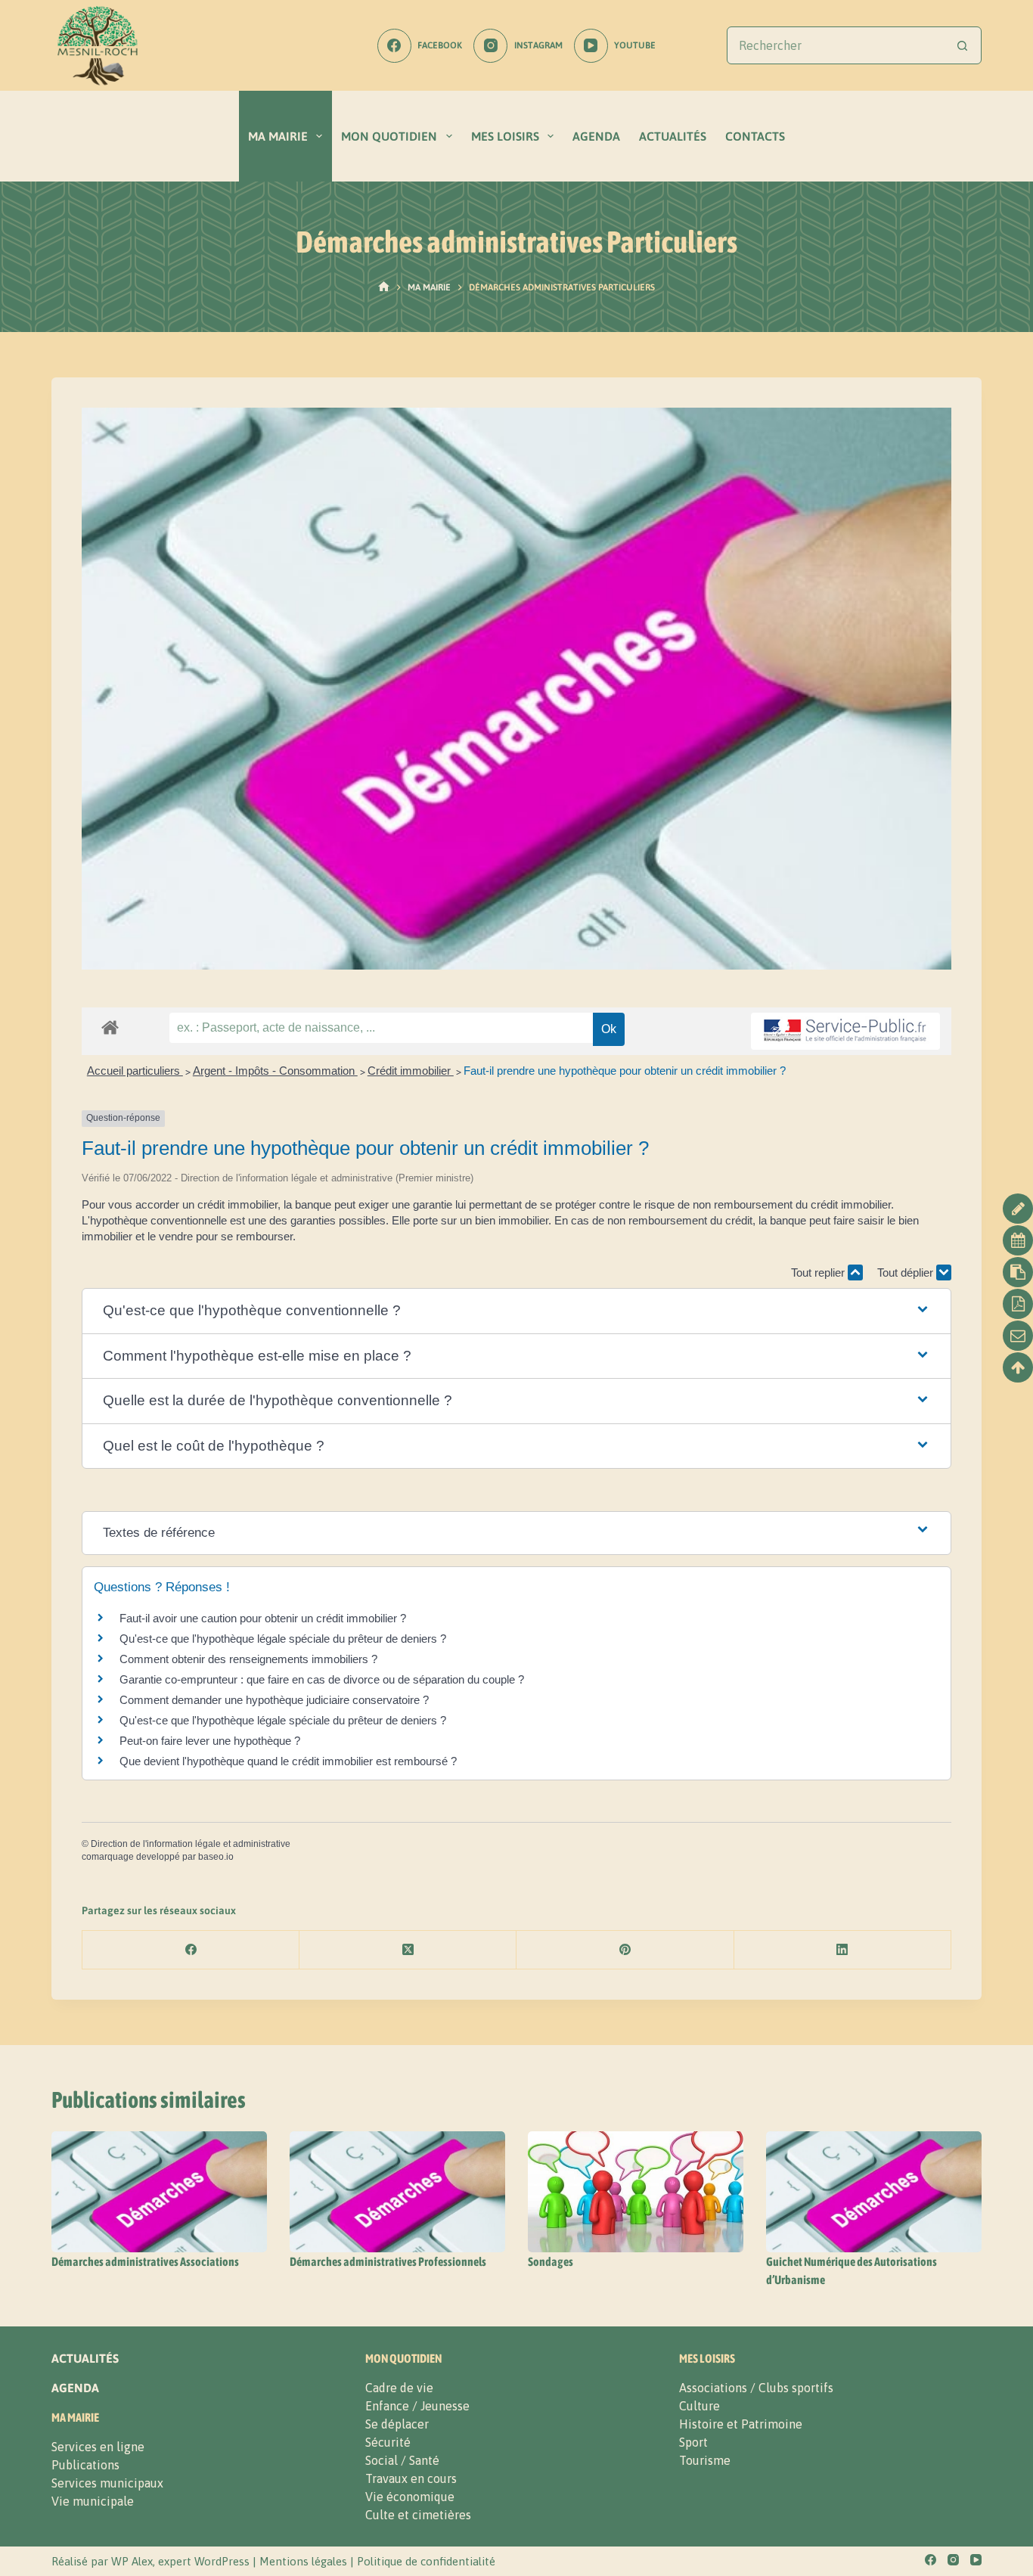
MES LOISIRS (505, 136)
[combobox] (836, 45)
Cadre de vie (399, 2388)
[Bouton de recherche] (963, 45)
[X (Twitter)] (408, 1950)
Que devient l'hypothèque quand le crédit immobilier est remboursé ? (288, 1761)
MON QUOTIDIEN (389, 136)
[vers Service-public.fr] (845, 1031)
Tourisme (705, 2460)
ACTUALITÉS (673, 136)
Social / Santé (402, 2460)
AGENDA (596, 136)
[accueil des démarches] (110, 1027)
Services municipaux (107, 2483)
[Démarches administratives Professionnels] (397, 2192)
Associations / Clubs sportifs (756, 2388)
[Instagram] (953, 2560)
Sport (693, 2442)
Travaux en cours (411, 2478)
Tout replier (819, 1272)
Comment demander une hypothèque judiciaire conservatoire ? (274, 1700)
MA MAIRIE (278, 136)
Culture (700, 2406)
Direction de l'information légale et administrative (191, 1844)
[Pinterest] (625, 1950)
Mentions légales (303, 2561)
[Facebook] (191, 1950)
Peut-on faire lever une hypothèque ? (210, 1741)
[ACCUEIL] (384, 287)
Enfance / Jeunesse (417, 2406)
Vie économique (410, 2497)
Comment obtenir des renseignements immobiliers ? (248, 1659)
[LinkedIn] (843, 1950)
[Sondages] (636, 2192)
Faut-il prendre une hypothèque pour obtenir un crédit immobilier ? (625, 1071)
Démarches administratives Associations (145, 2261)
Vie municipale (93, 2501)
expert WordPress (204, 2561)
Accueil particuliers (135, 1071)
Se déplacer (397, 2424)
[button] (516, 1311)
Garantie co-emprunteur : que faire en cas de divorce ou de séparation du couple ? (322, 1679)
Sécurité (388, 2442)
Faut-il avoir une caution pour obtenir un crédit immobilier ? (263, 1618)
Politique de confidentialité (426, 2561)
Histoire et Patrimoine (741, 2424)
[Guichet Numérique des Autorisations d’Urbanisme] (874, 2192)
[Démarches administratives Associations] (159, 2192)
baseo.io (216, 1857)
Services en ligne (98, 2447)
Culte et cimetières (418, 2515)
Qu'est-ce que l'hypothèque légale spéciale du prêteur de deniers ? (283, 1639)
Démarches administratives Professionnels (388, 2261)
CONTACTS (755, 136)
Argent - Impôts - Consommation (275, 1071)
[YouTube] (976, 2560)
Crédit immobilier (411, 1071)
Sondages (551, 2261)
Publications (85, 2465)
